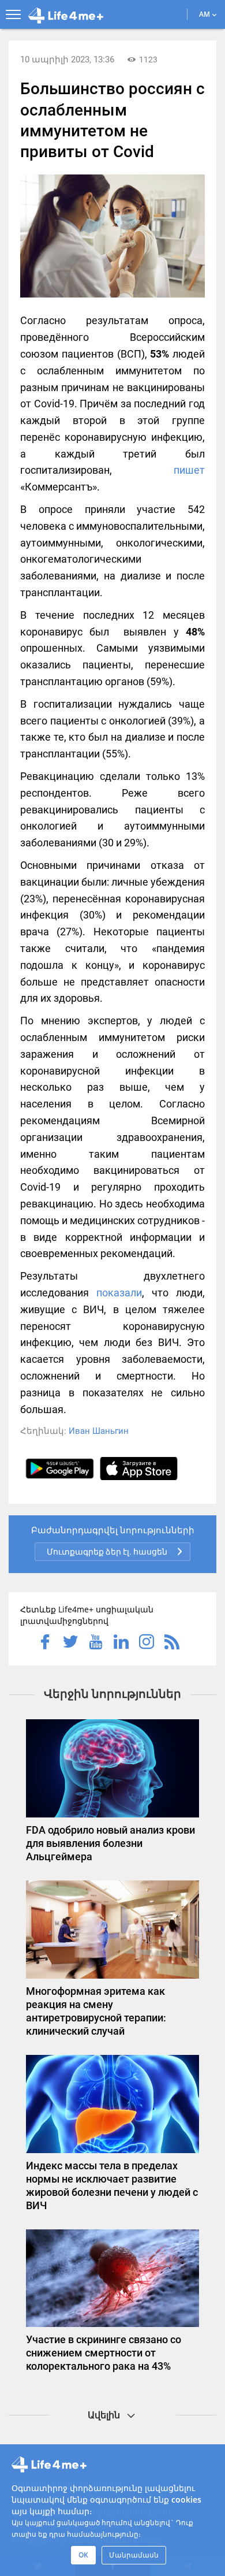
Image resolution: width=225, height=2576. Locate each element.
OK (83, 2555)
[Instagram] (147, 1643)
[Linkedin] (121, 1643)
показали (119, 1293)
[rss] (172, 1643)
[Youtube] (96, 1643)
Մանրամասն (134, 2555)
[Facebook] (45, 1643)
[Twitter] (70, 1643)
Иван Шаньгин (99, 1431)
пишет (189, 470)
